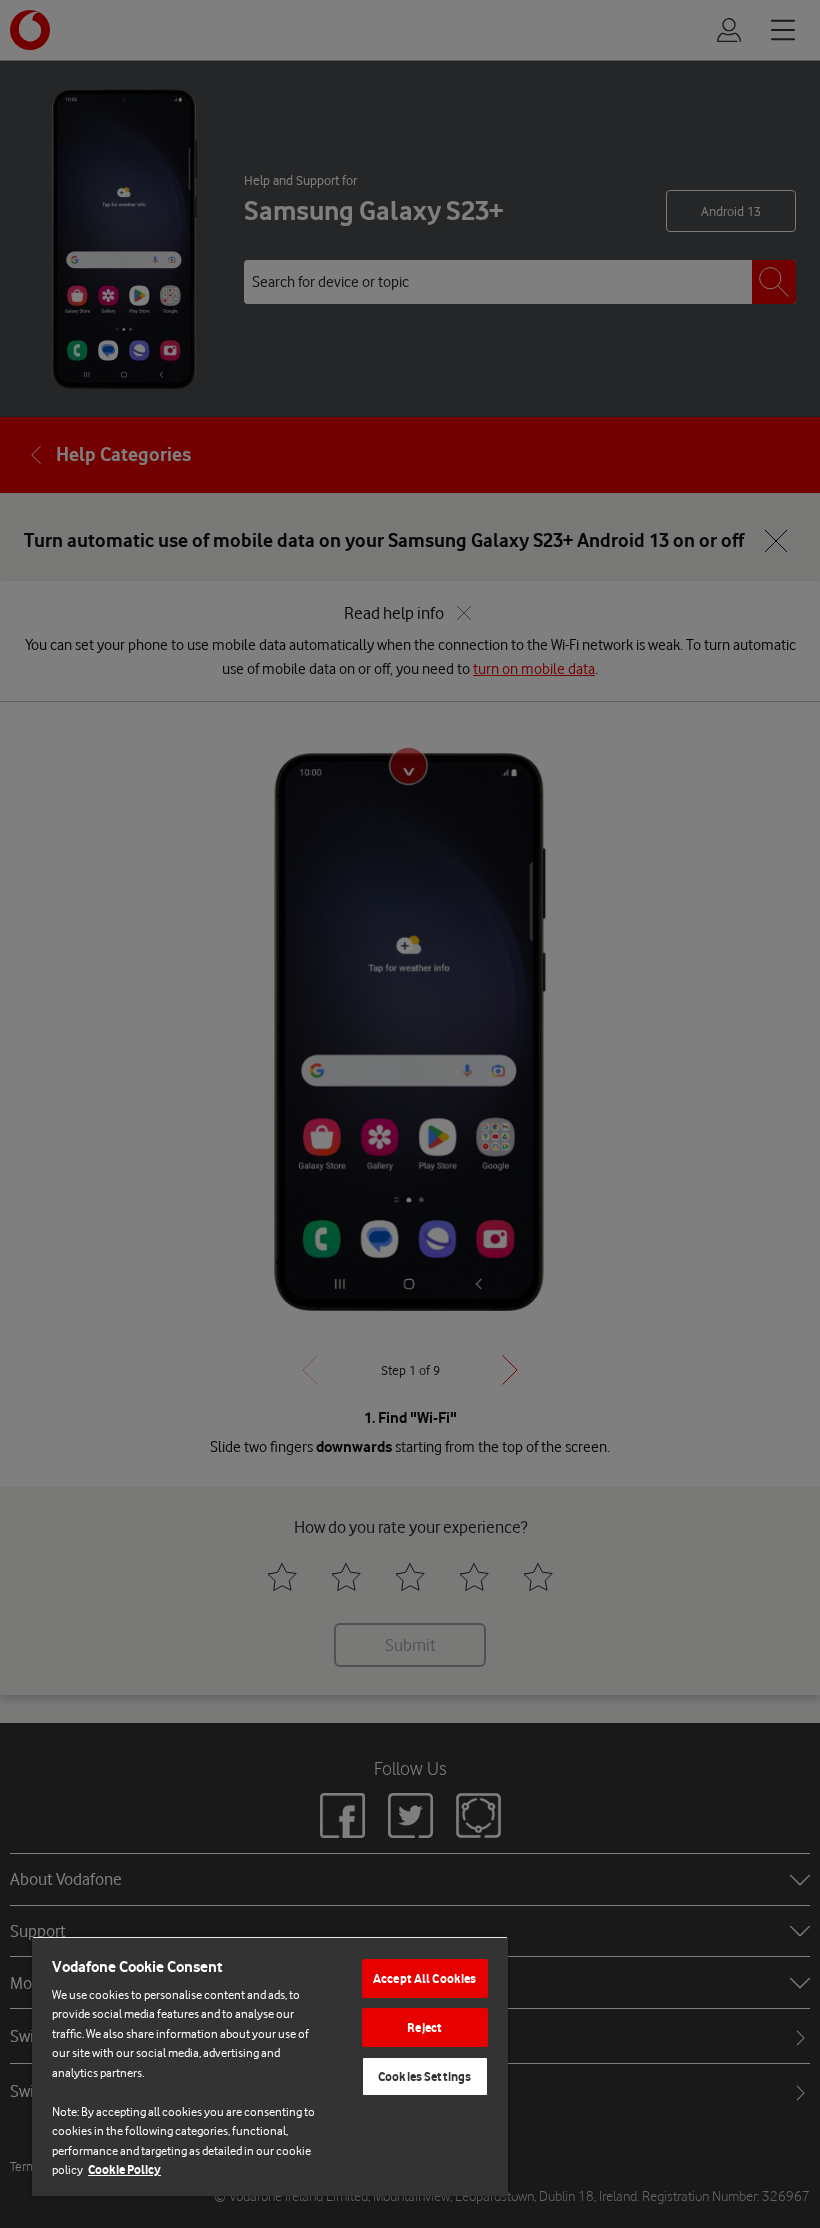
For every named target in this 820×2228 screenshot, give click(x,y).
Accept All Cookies (424, 1978)
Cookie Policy (124, 2169)
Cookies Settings (424, 2076)
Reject (424, 2027)
